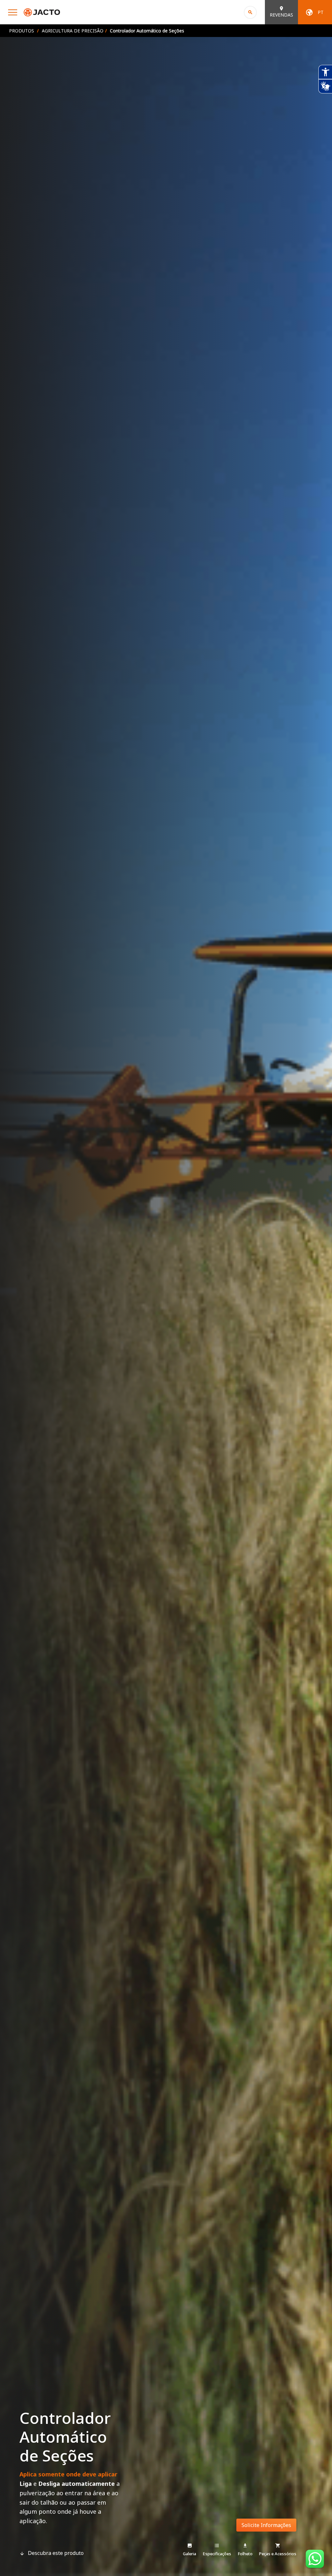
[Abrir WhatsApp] (316, 2560)
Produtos (22, 31)
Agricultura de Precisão (73, 31)
